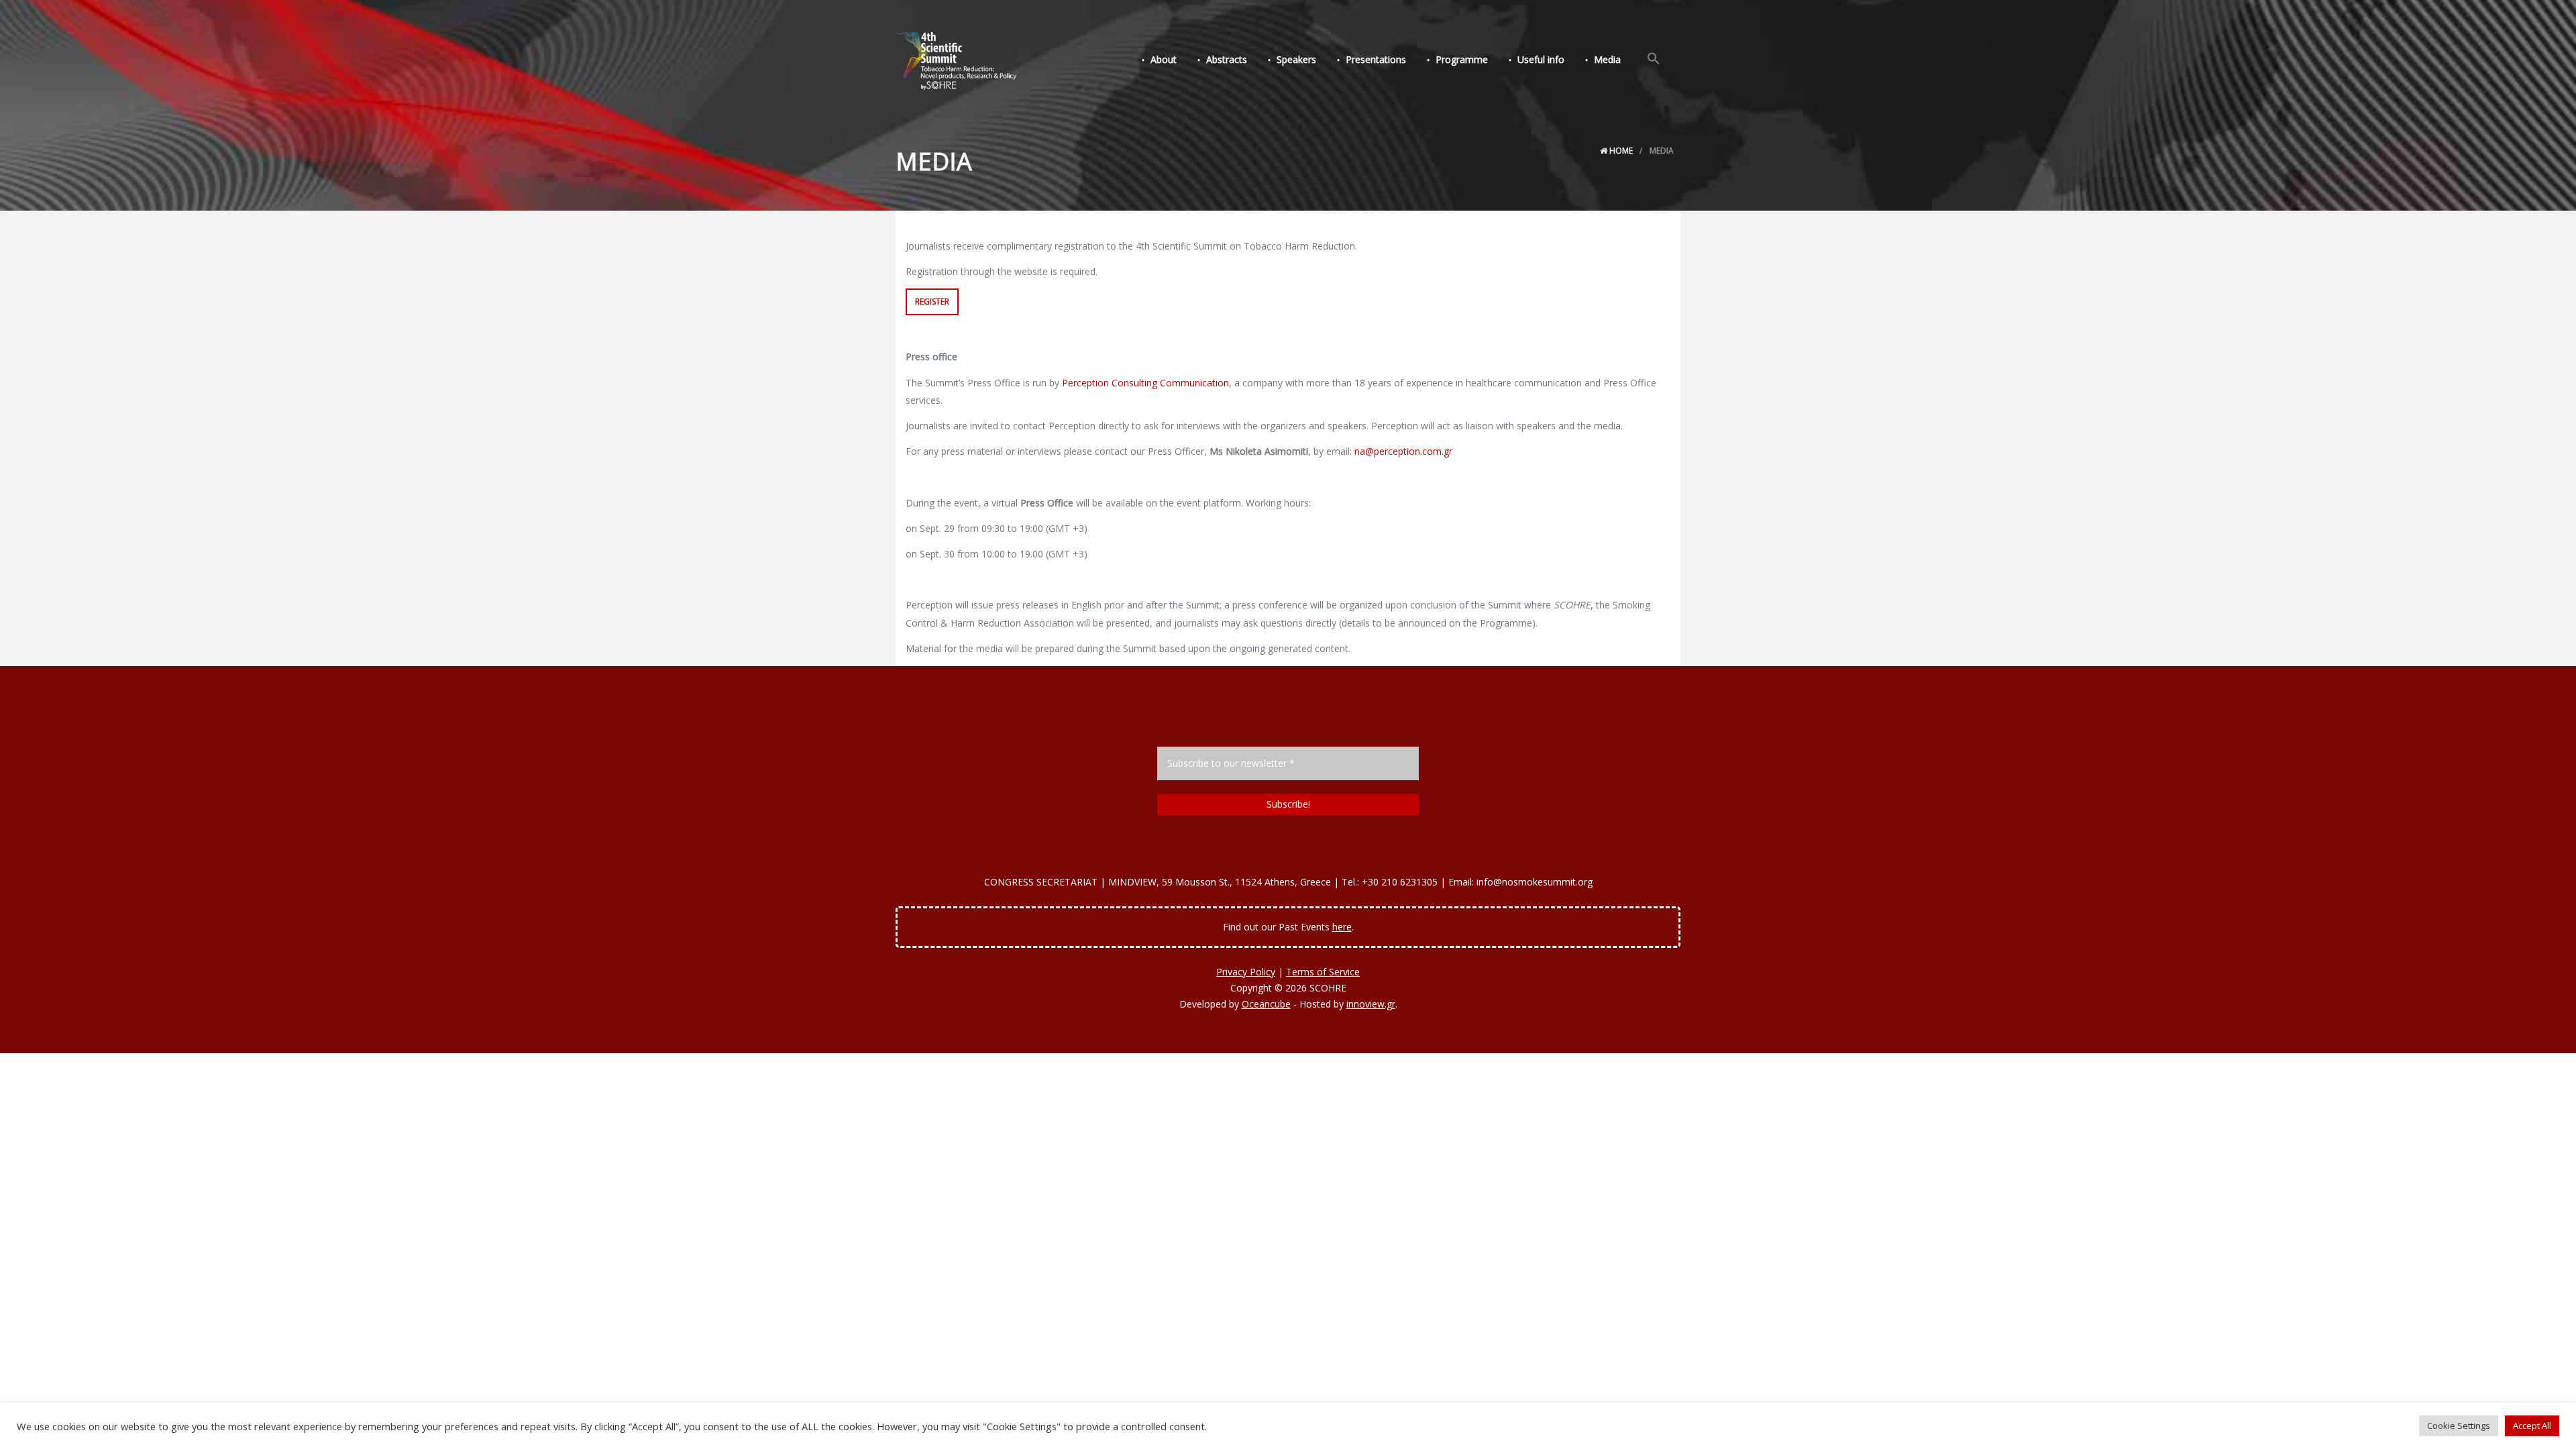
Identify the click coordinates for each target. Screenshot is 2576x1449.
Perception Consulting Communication (1145, 383)
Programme (1462, 59)
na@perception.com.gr (1403, 451)
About (1164, 59)
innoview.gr (1371, 1004)
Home (1620, 151)
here (1342, 927)
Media (1607, 59)
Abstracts (1227, 59)
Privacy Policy (1246, 972)
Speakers (1296, 59)
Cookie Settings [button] (2459, 1426)
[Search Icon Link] (1654, 59)
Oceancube (1266, 1004)
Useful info (1541, 59)
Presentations (1376, 59)
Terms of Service (1323, 972)
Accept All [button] (2532, 1426)
